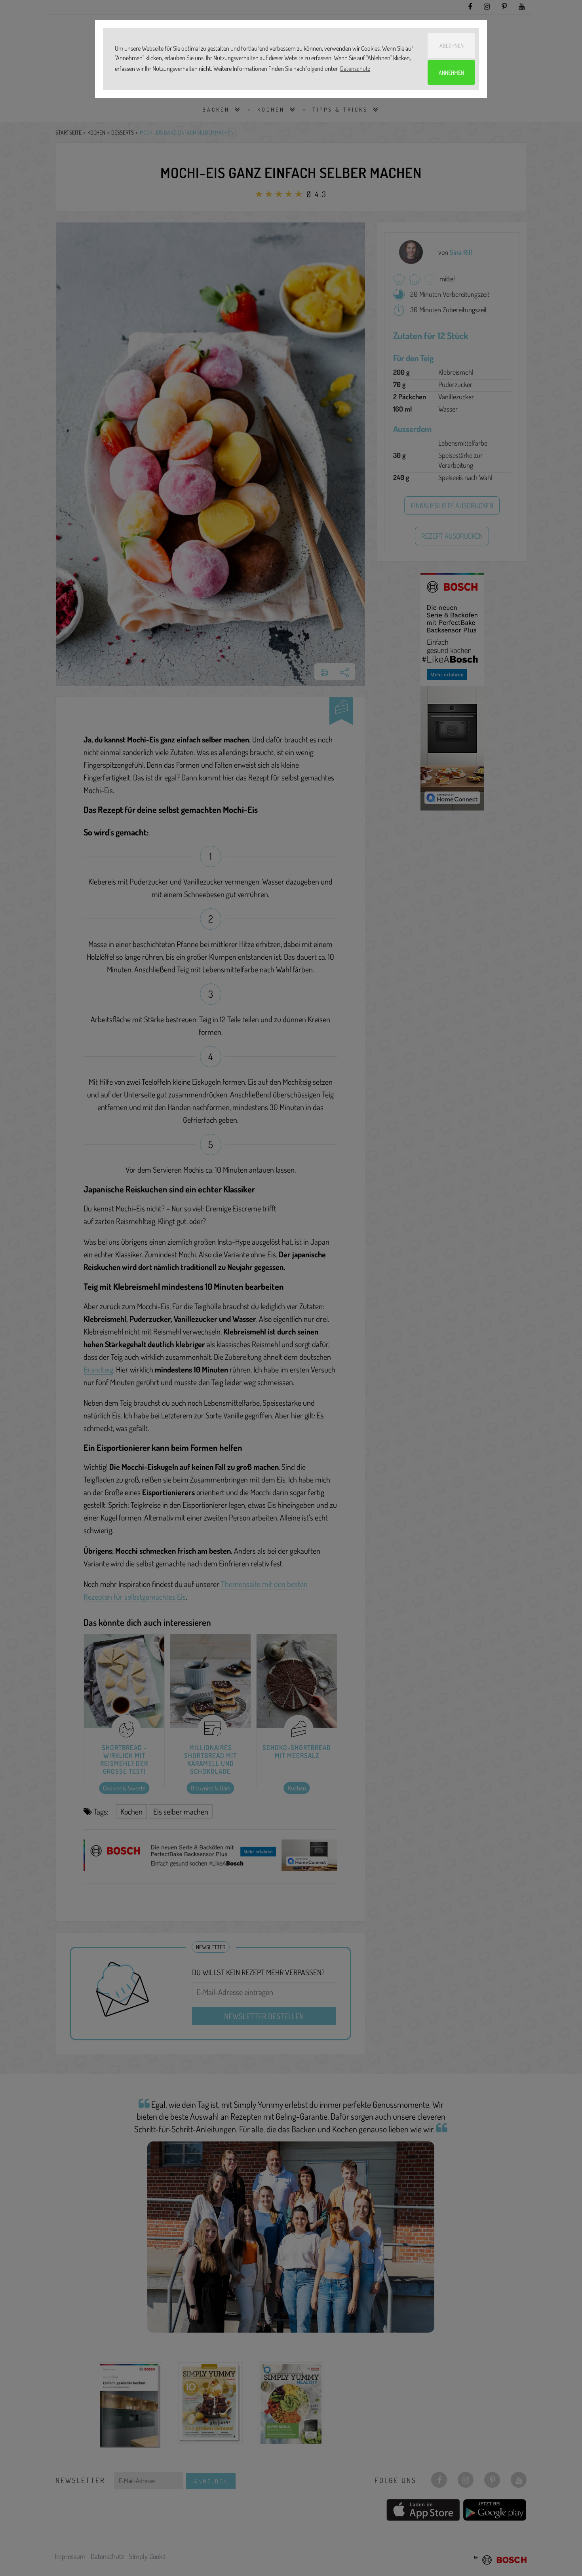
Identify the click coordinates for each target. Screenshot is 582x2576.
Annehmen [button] (451, 72)
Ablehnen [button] (452, 46)
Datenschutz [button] (355, 68)
